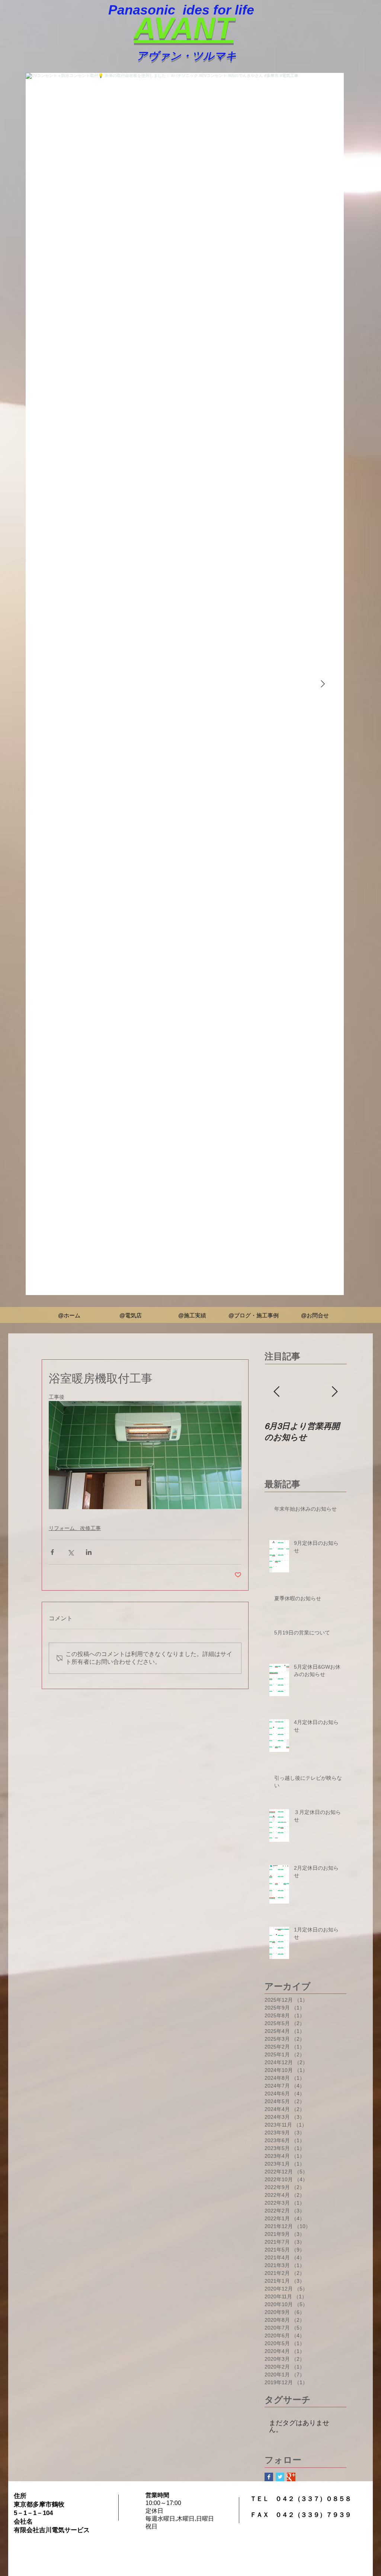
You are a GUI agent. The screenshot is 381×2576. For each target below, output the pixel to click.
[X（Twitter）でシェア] (71, 1552)
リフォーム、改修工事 (75, 1528)
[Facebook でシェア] (52, 1552)
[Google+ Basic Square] (291, 2477)
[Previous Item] (276, 1392)
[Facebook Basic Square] (269, 2477)
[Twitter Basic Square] (280, 2477)
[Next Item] (323, 684)
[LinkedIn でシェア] (89, 1552)
